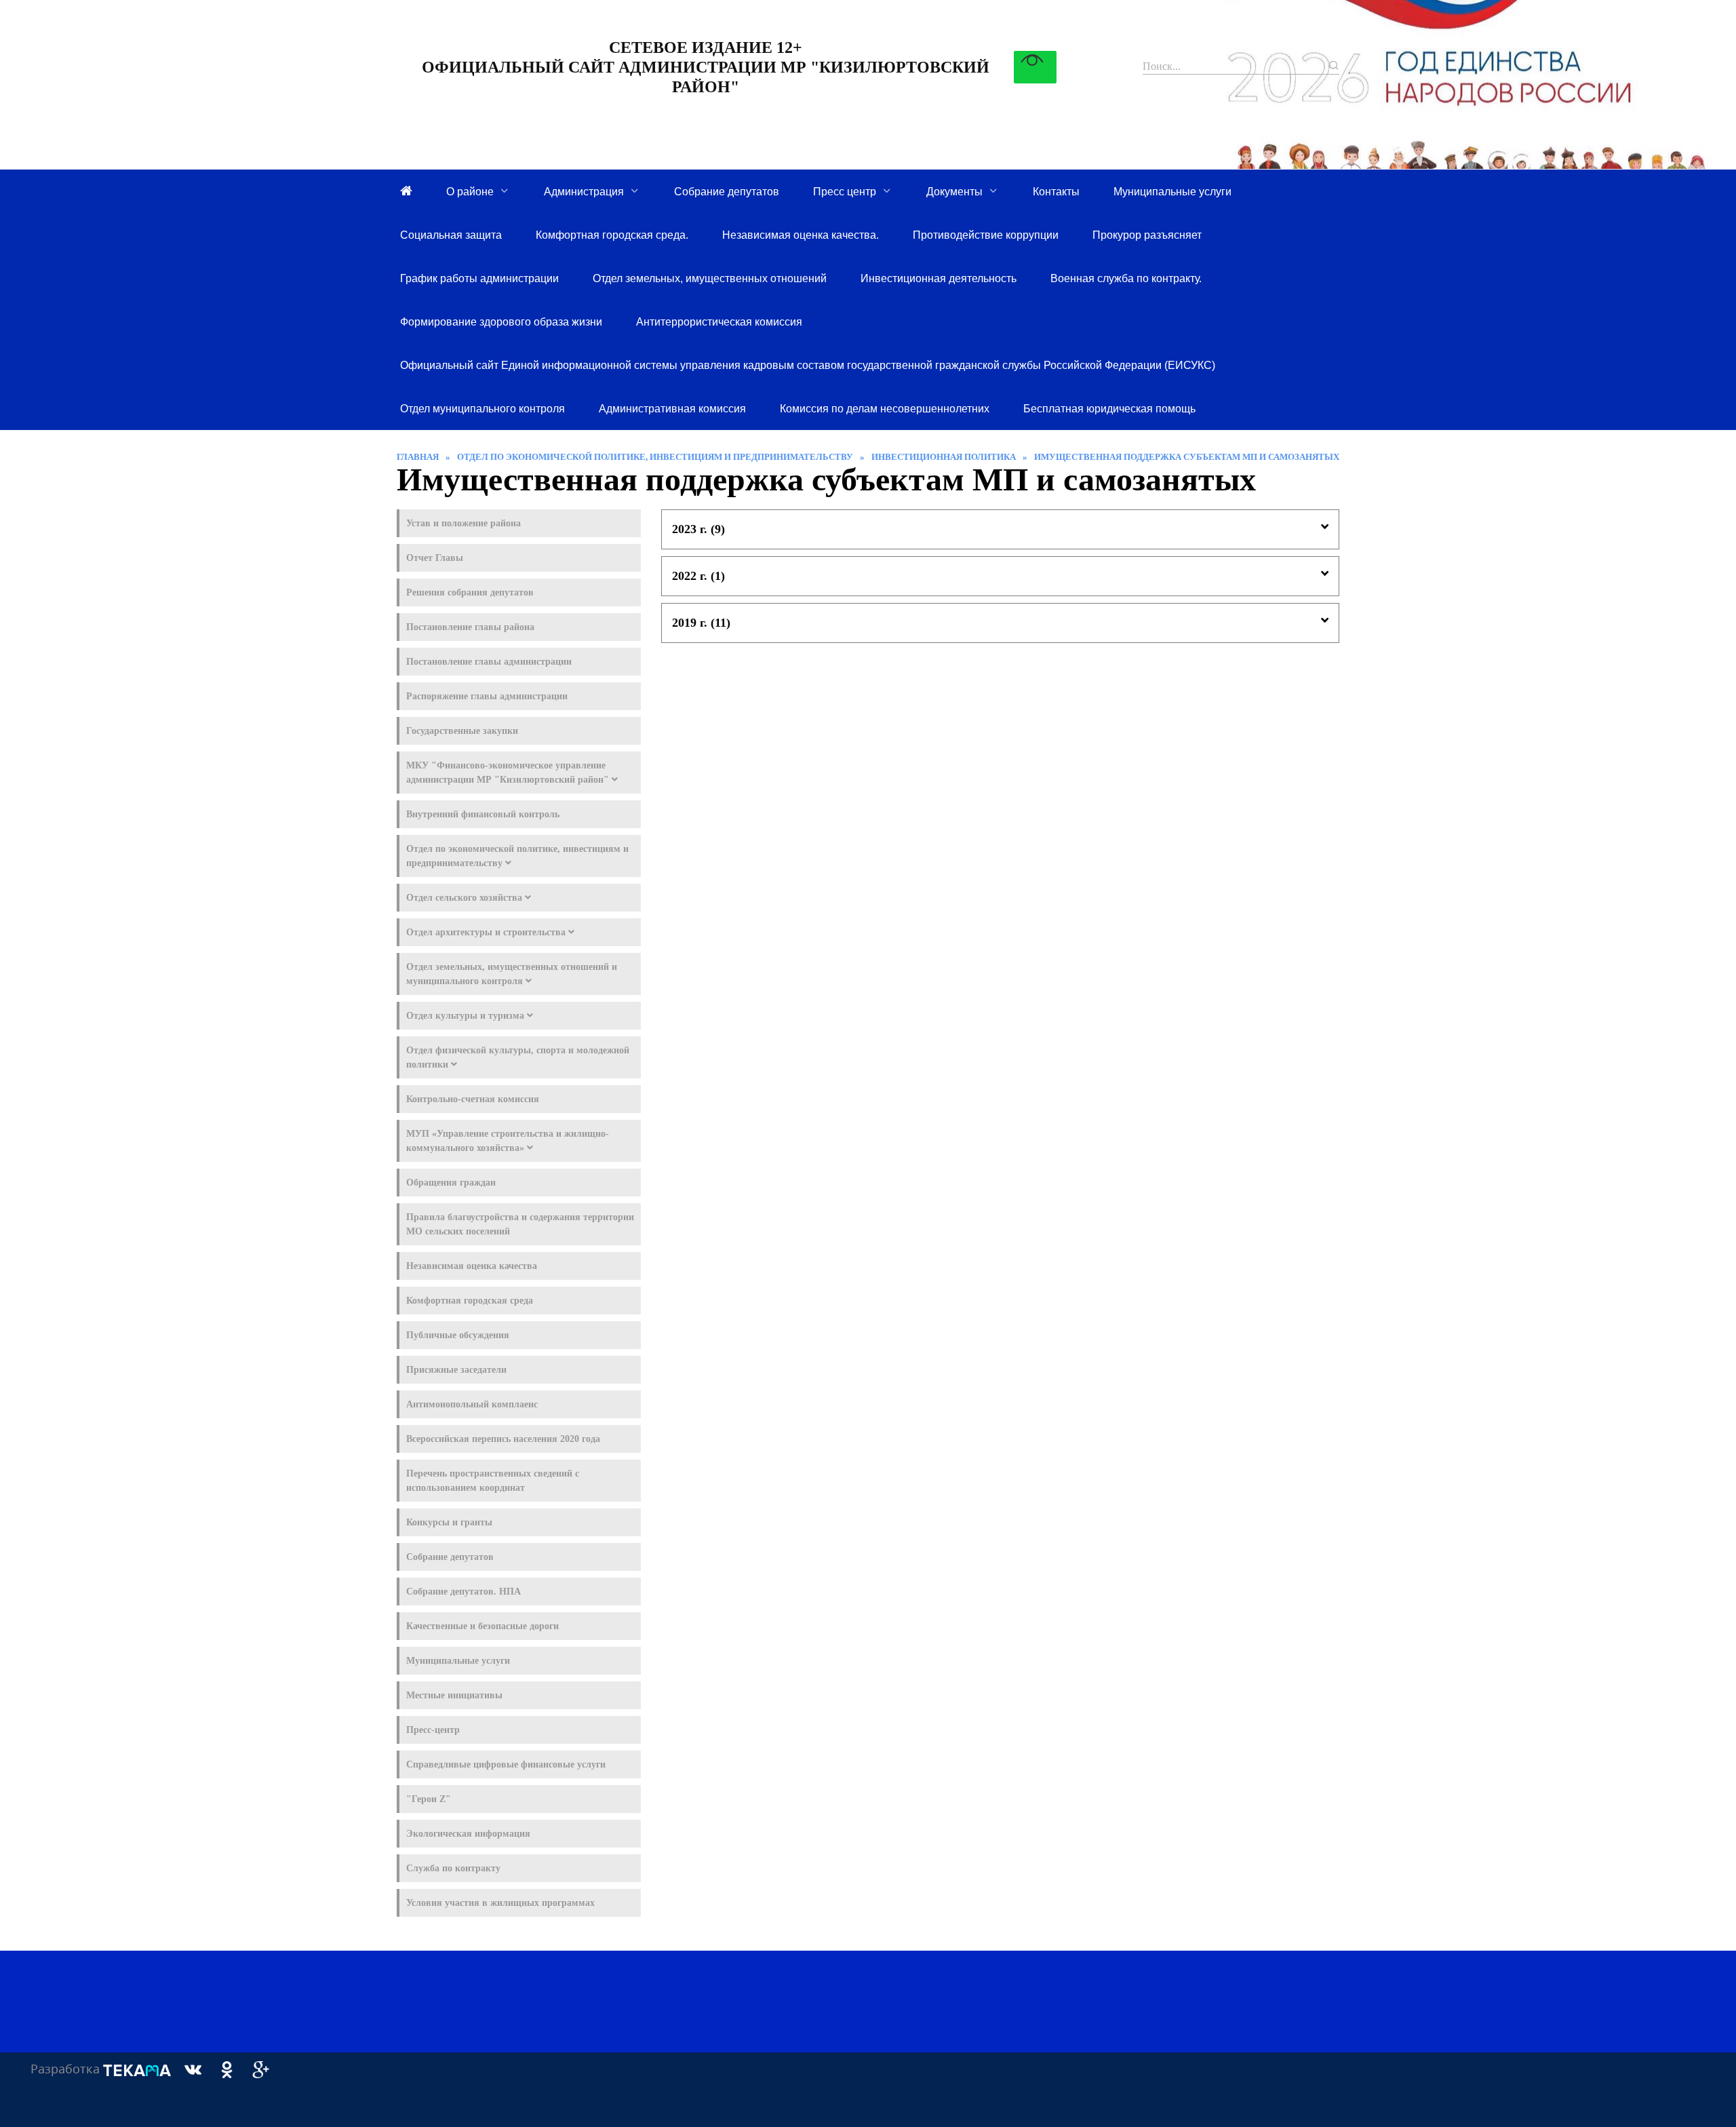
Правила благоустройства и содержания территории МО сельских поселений (520, 1224)
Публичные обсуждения (458, 1335)
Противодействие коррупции (986, 235)
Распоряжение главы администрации (487, 696)
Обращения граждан (451, 1183)
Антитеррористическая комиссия (719, 321)
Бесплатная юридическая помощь (1109, 408)
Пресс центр (845, 191)
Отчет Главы (435, 558)
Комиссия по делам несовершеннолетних (885, 408)
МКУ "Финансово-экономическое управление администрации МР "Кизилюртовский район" (509, 773)
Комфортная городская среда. (612, 235)
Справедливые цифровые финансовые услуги (506, 1764)
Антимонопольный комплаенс (472, 1404)
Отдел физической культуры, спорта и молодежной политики (518, 1057)
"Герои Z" (429, 1799)
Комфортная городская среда (470, 1301)
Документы (954, 191)
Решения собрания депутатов (470, 592)
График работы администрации (479, 278)
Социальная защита (451, 235)
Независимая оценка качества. (801, 235)
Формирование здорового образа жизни (501, 321)
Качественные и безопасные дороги (482, 1626)
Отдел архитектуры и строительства (487, 932)
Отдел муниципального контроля (482, 408)
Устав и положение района (463, 523)
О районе (470, 191)
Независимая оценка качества (472, 1266)
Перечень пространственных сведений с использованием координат (493, 1481)
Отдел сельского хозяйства (466, 898)
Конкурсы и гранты (449, 1522)
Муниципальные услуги (1172, 191)
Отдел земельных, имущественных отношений (710, 278)
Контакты (1056, 191)
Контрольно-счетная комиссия (473, 1099)
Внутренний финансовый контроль (483, 814)
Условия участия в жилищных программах (500, 1903)
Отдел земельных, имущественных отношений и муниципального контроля (512, 974)
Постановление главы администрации (489, 662)
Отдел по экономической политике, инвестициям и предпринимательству (517, 856)
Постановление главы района (470, 627)
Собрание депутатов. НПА (463, 1592)
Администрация (584, 191)
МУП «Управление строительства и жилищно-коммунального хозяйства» (508, 1141)
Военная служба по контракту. (1126, 278)
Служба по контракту (453, 1868)
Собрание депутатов (727, 191)
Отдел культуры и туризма (467, 1016)
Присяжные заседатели (456, 1370)
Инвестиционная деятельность (939, 278)
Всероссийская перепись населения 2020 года (503, 1439)
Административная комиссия (672, 408)
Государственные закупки (462, 731)
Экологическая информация (468, 1834)
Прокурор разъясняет (1147, 235)
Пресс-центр (433, 1730)
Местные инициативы (454, 1695)
